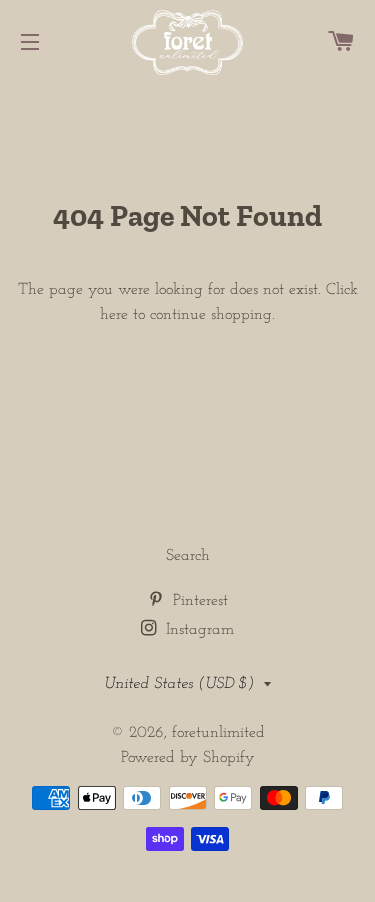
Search (188, 556)
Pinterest (198, 601)
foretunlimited (218, 733)
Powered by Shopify (188, 758)
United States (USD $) (179, 684)
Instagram (197, 630)
